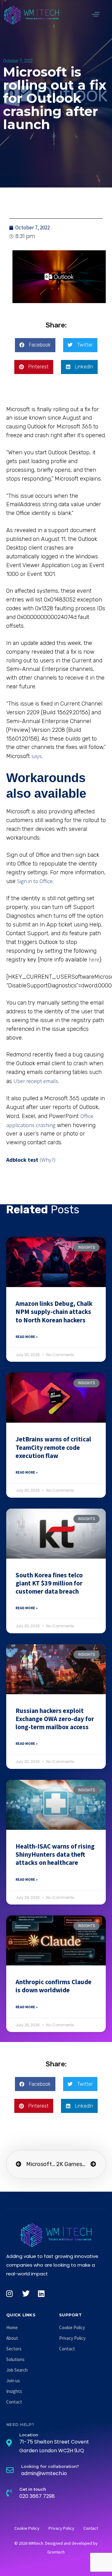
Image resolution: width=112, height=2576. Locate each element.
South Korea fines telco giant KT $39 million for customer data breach (49, 1583)
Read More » (27, 1337)
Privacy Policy (72, 2338)
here (94, 959)
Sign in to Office (35, 881)
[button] (96, 14)
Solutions (15, 2359)
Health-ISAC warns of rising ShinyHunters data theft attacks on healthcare (55, 1855)
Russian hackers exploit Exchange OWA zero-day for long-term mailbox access (55, 1719)
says (37, 756)
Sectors (14, 2349)
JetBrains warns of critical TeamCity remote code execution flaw (53, 1447)
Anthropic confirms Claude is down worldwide (54, 1986)
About (12, 2338)
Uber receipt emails (36, 1081)
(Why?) (48, 1160)
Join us (13, 2381)
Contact (14, 2402)
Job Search (17, 2370)
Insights (14, 2391)
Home (12, 2327)
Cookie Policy (72, 2327)
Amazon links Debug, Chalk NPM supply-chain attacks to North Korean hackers (54, 1312)
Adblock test (22, 1160)
